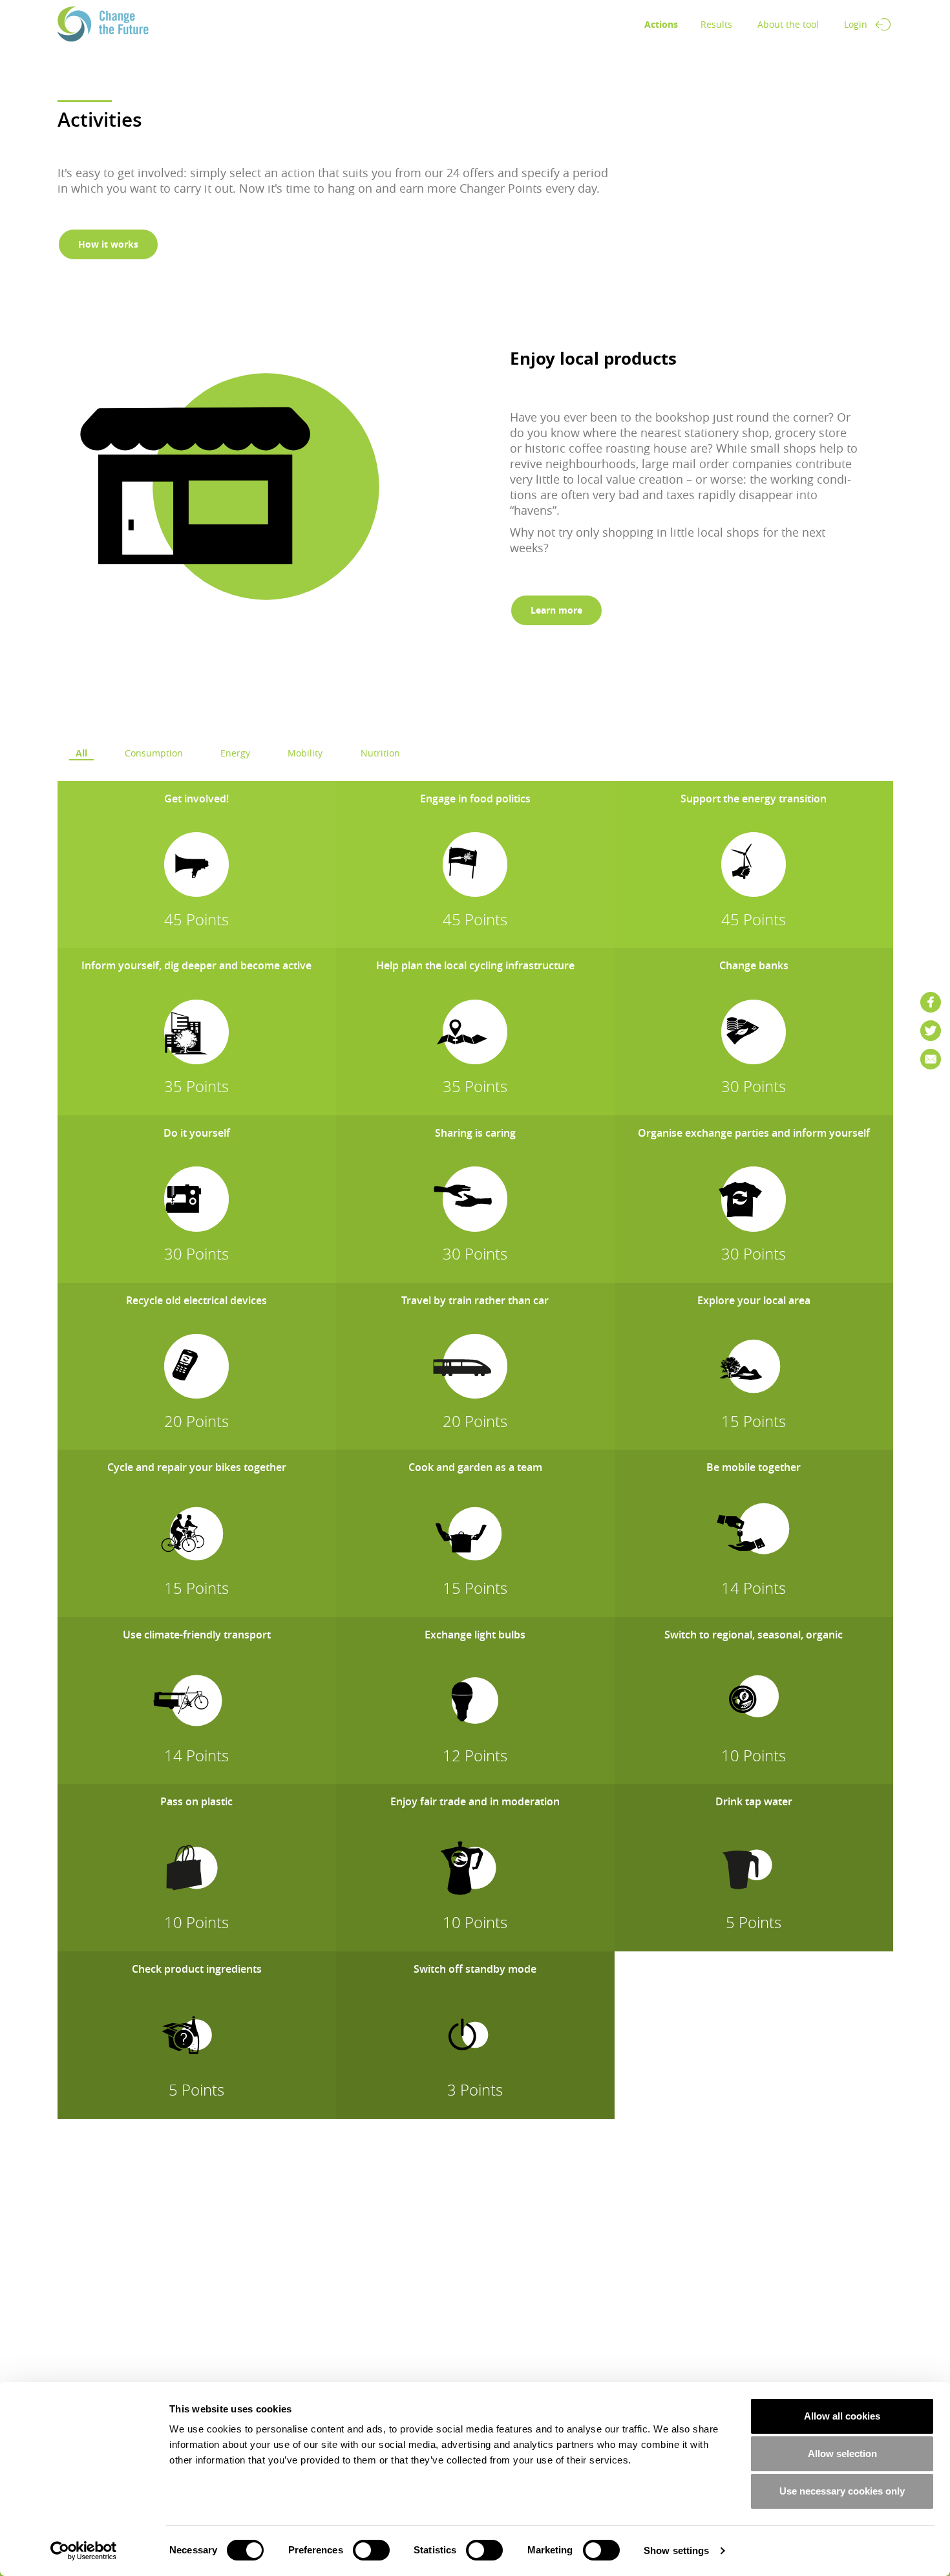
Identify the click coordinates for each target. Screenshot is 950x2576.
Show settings (676, 2550)
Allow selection (842, 2453)
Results (716, 24)
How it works (108, 244)
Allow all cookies (842, 2416)
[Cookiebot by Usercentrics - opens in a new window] (84, 2551)
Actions (661, 24)
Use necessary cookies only (842, 2491)
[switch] (371, 2550)
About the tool (788, 24)
